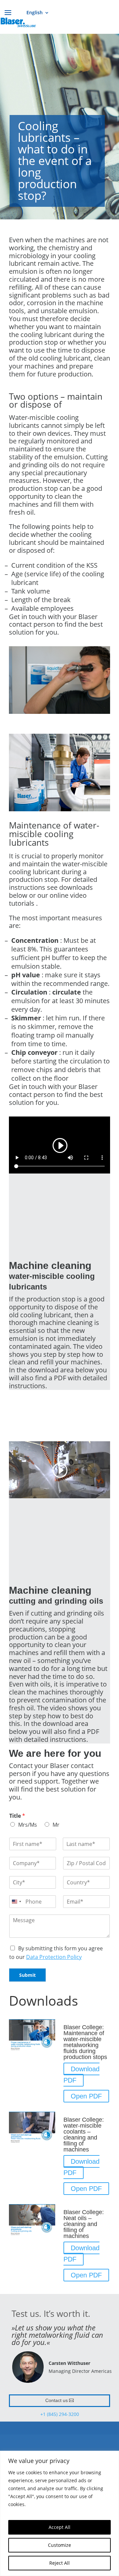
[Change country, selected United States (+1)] (16, 1902)
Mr (56, 1825)
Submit (27, 1975)
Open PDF (86, 2096)
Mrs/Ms (28, 1825)
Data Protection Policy (54, 1957)
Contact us (57, 2400)
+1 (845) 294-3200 (60, 2414)
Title (17, 1816)
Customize (59, 2545)
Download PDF (81, 2075)
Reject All (59, 2563)
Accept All (59, 2527)
